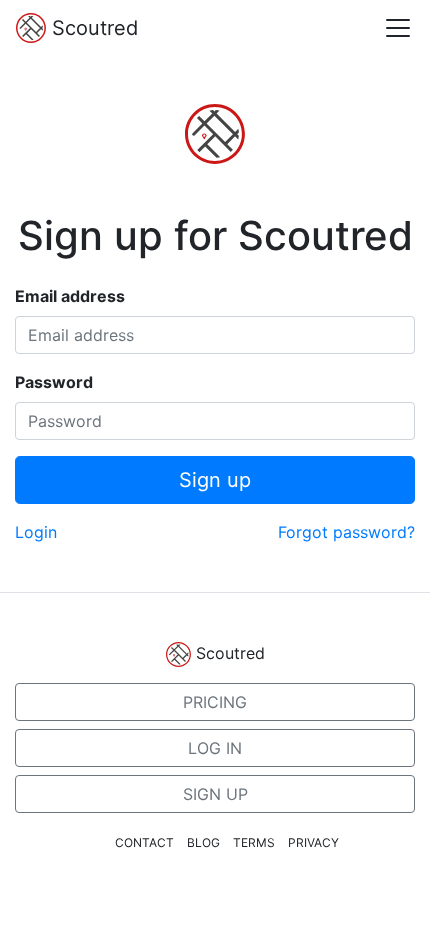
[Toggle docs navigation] (398, 28)
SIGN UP (215, 794)
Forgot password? (346, 532)
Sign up (215, 480)
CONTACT (144, 842)
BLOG (203, 842)
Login (36, 532)
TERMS (254, 842)
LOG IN (215, 748)
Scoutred (92, 28)
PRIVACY (313, 842)
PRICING (215, 702)
